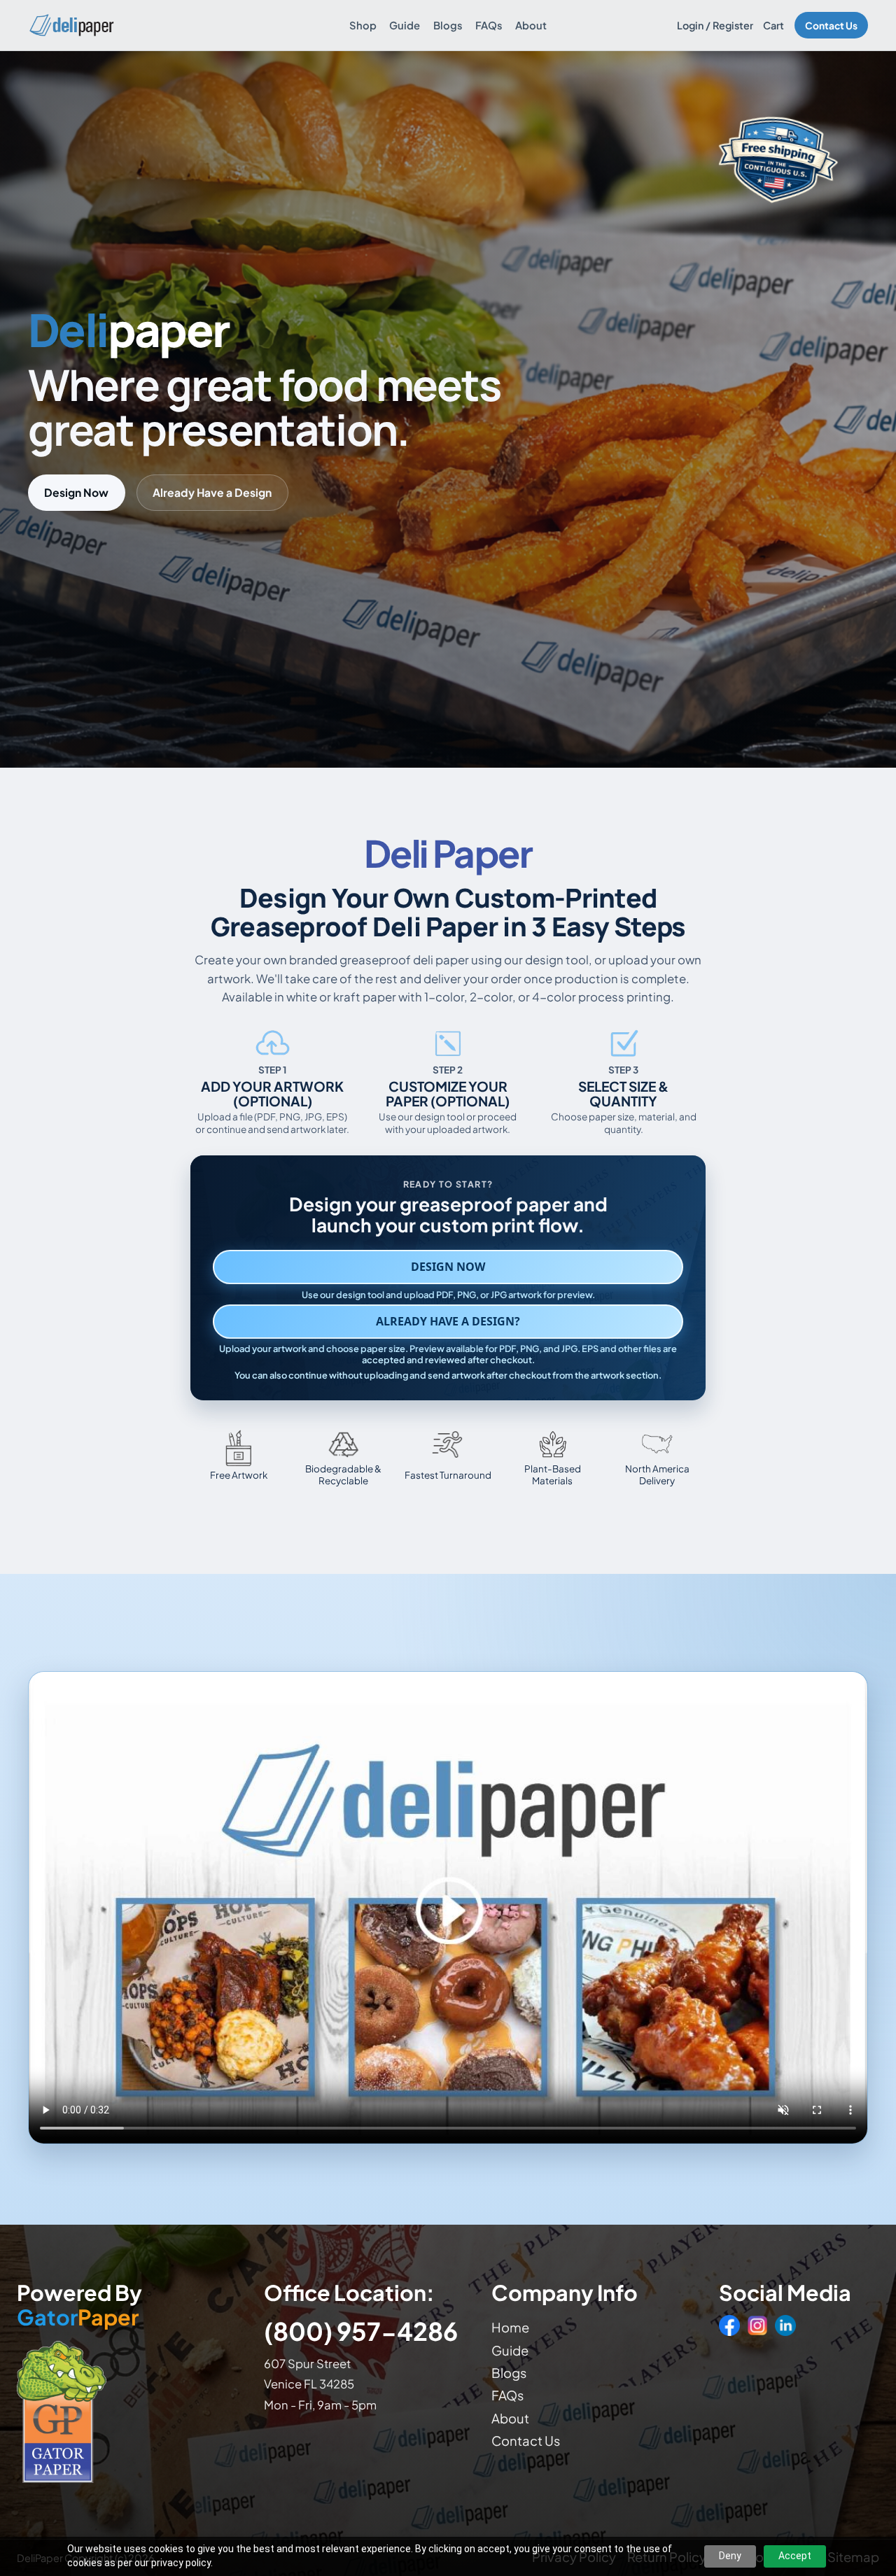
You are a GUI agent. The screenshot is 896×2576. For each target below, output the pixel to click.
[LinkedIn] (785, 2325)
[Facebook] (729, 2325)
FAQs (489, 25)
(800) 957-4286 (361, 2331)
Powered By (79, 2305)
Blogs (448, 25)
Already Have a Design (212, 492)
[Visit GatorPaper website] (127, 2411)
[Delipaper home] (71, 25)
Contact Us (831, 26)
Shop (363, 25)
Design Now (76, 492)
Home (510, 2327)
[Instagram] (757, 2325)
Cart (773, 25)
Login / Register (715, 25)
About (531, 25)
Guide (405, 25)
